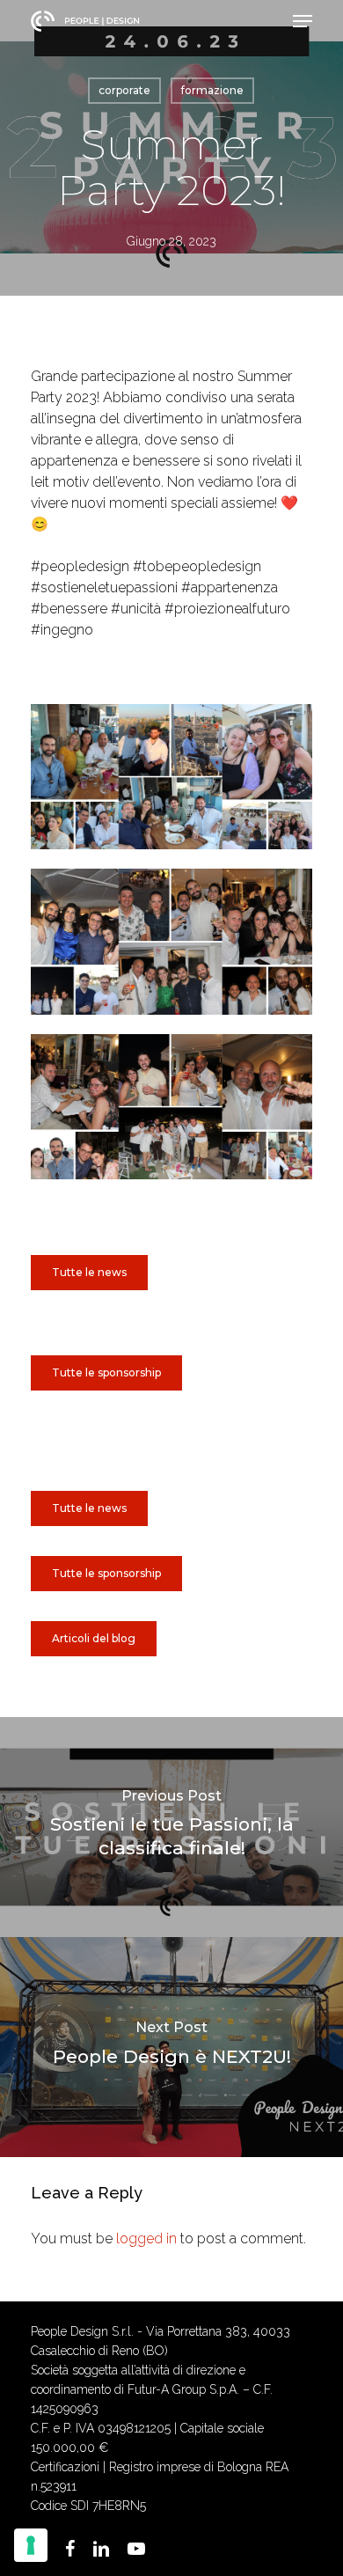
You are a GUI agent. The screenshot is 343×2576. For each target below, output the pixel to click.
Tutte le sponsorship (106, 1573)
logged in (146, 2238)
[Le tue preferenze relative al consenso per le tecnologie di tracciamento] (31, 2545)
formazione (212, 90)
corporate (124, 90)
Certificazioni (65, 2467)
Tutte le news (89, 1508)
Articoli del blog (94, 1638)
